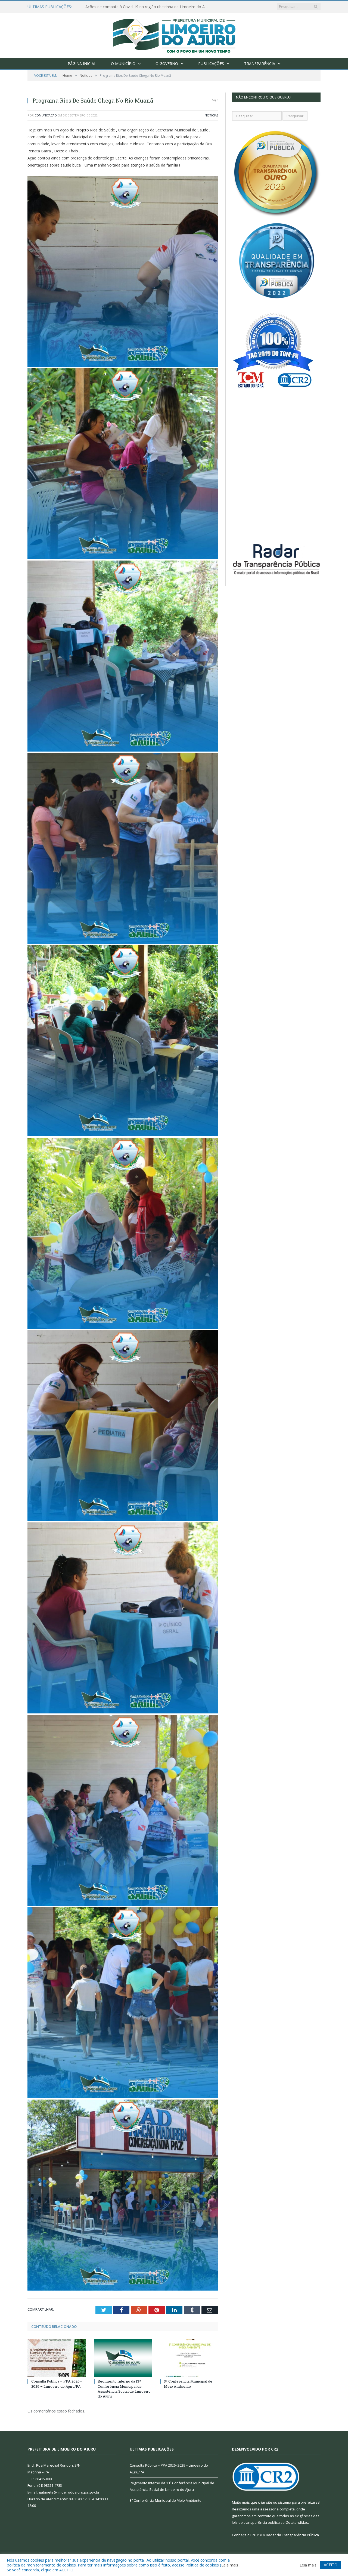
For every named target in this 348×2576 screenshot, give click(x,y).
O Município (123, 64)
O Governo (167, 64)
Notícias (212, 115)
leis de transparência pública (256, 2522)
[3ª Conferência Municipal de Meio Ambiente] (189, 2358)
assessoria (269, 2509)
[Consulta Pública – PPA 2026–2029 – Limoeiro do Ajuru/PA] (57, 2358)
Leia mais (230, 2565)
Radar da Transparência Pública (292, 2535)
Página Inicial (82, 64)
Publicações (211, 64)
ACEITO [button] (331, 2565)
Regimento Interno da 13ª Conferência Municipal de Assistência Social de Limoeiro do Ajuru (124, 2389)
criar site (265, 2502)
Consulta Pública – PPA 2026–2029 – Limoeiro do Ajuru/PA (137, 7)
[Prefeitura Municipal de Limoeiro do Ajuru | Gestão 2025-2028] (174, 34)
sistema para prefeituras (299, 2502)
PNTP (255, 2535)
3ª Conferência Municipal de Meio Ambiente (188, 2384)
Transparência (260, 64)
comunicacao (46, 115)
